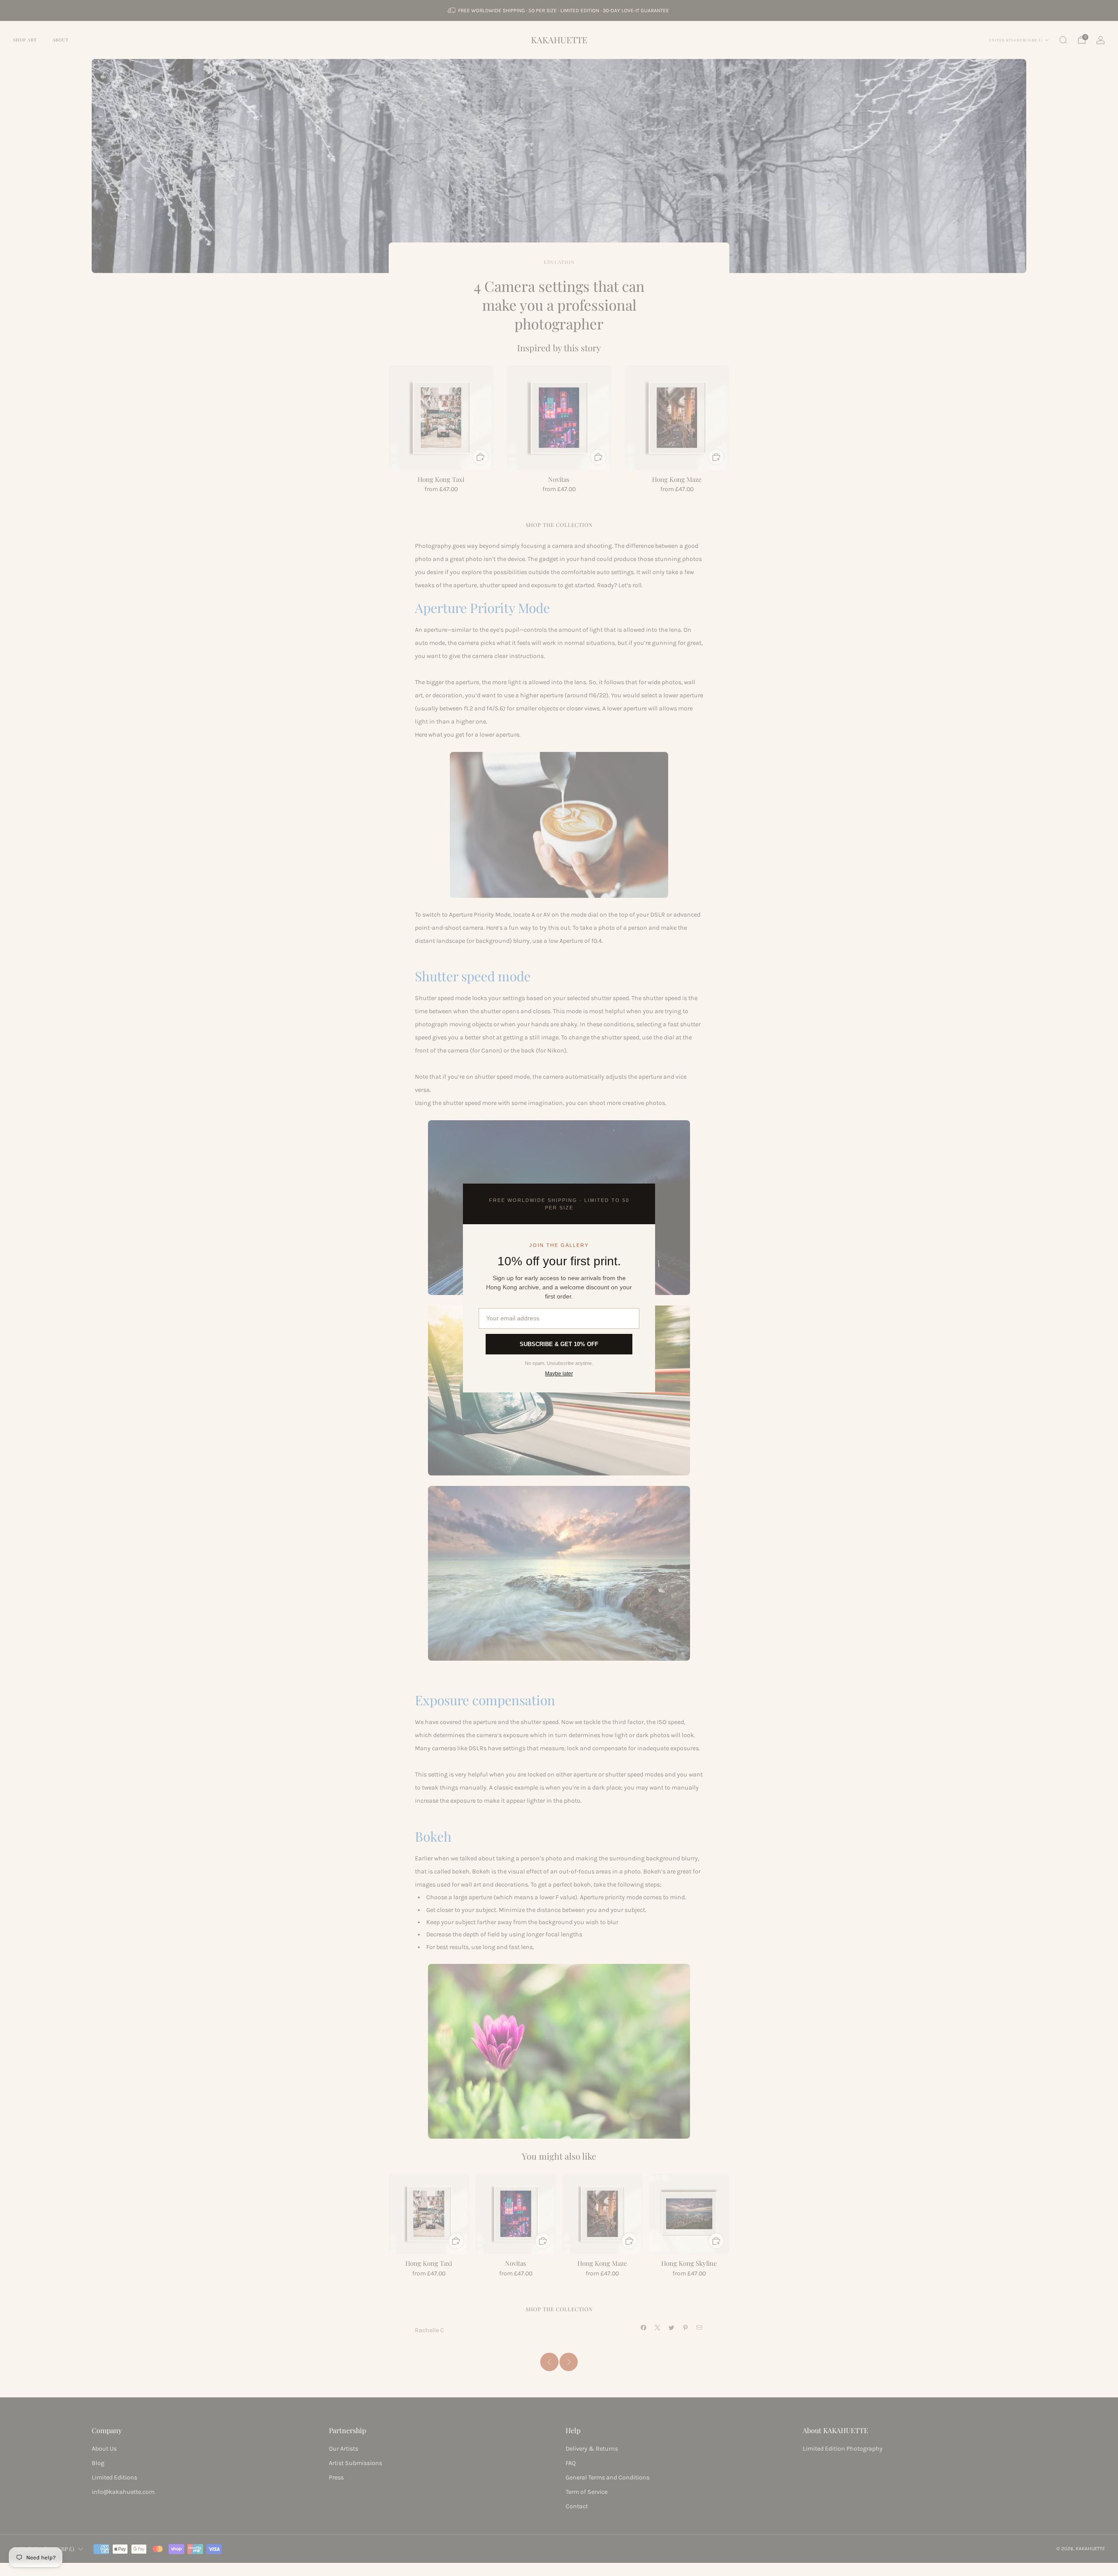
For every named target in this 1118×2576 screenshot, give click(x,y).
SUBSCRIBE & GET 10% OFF (559, 1344)
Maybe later (559, 1374)
